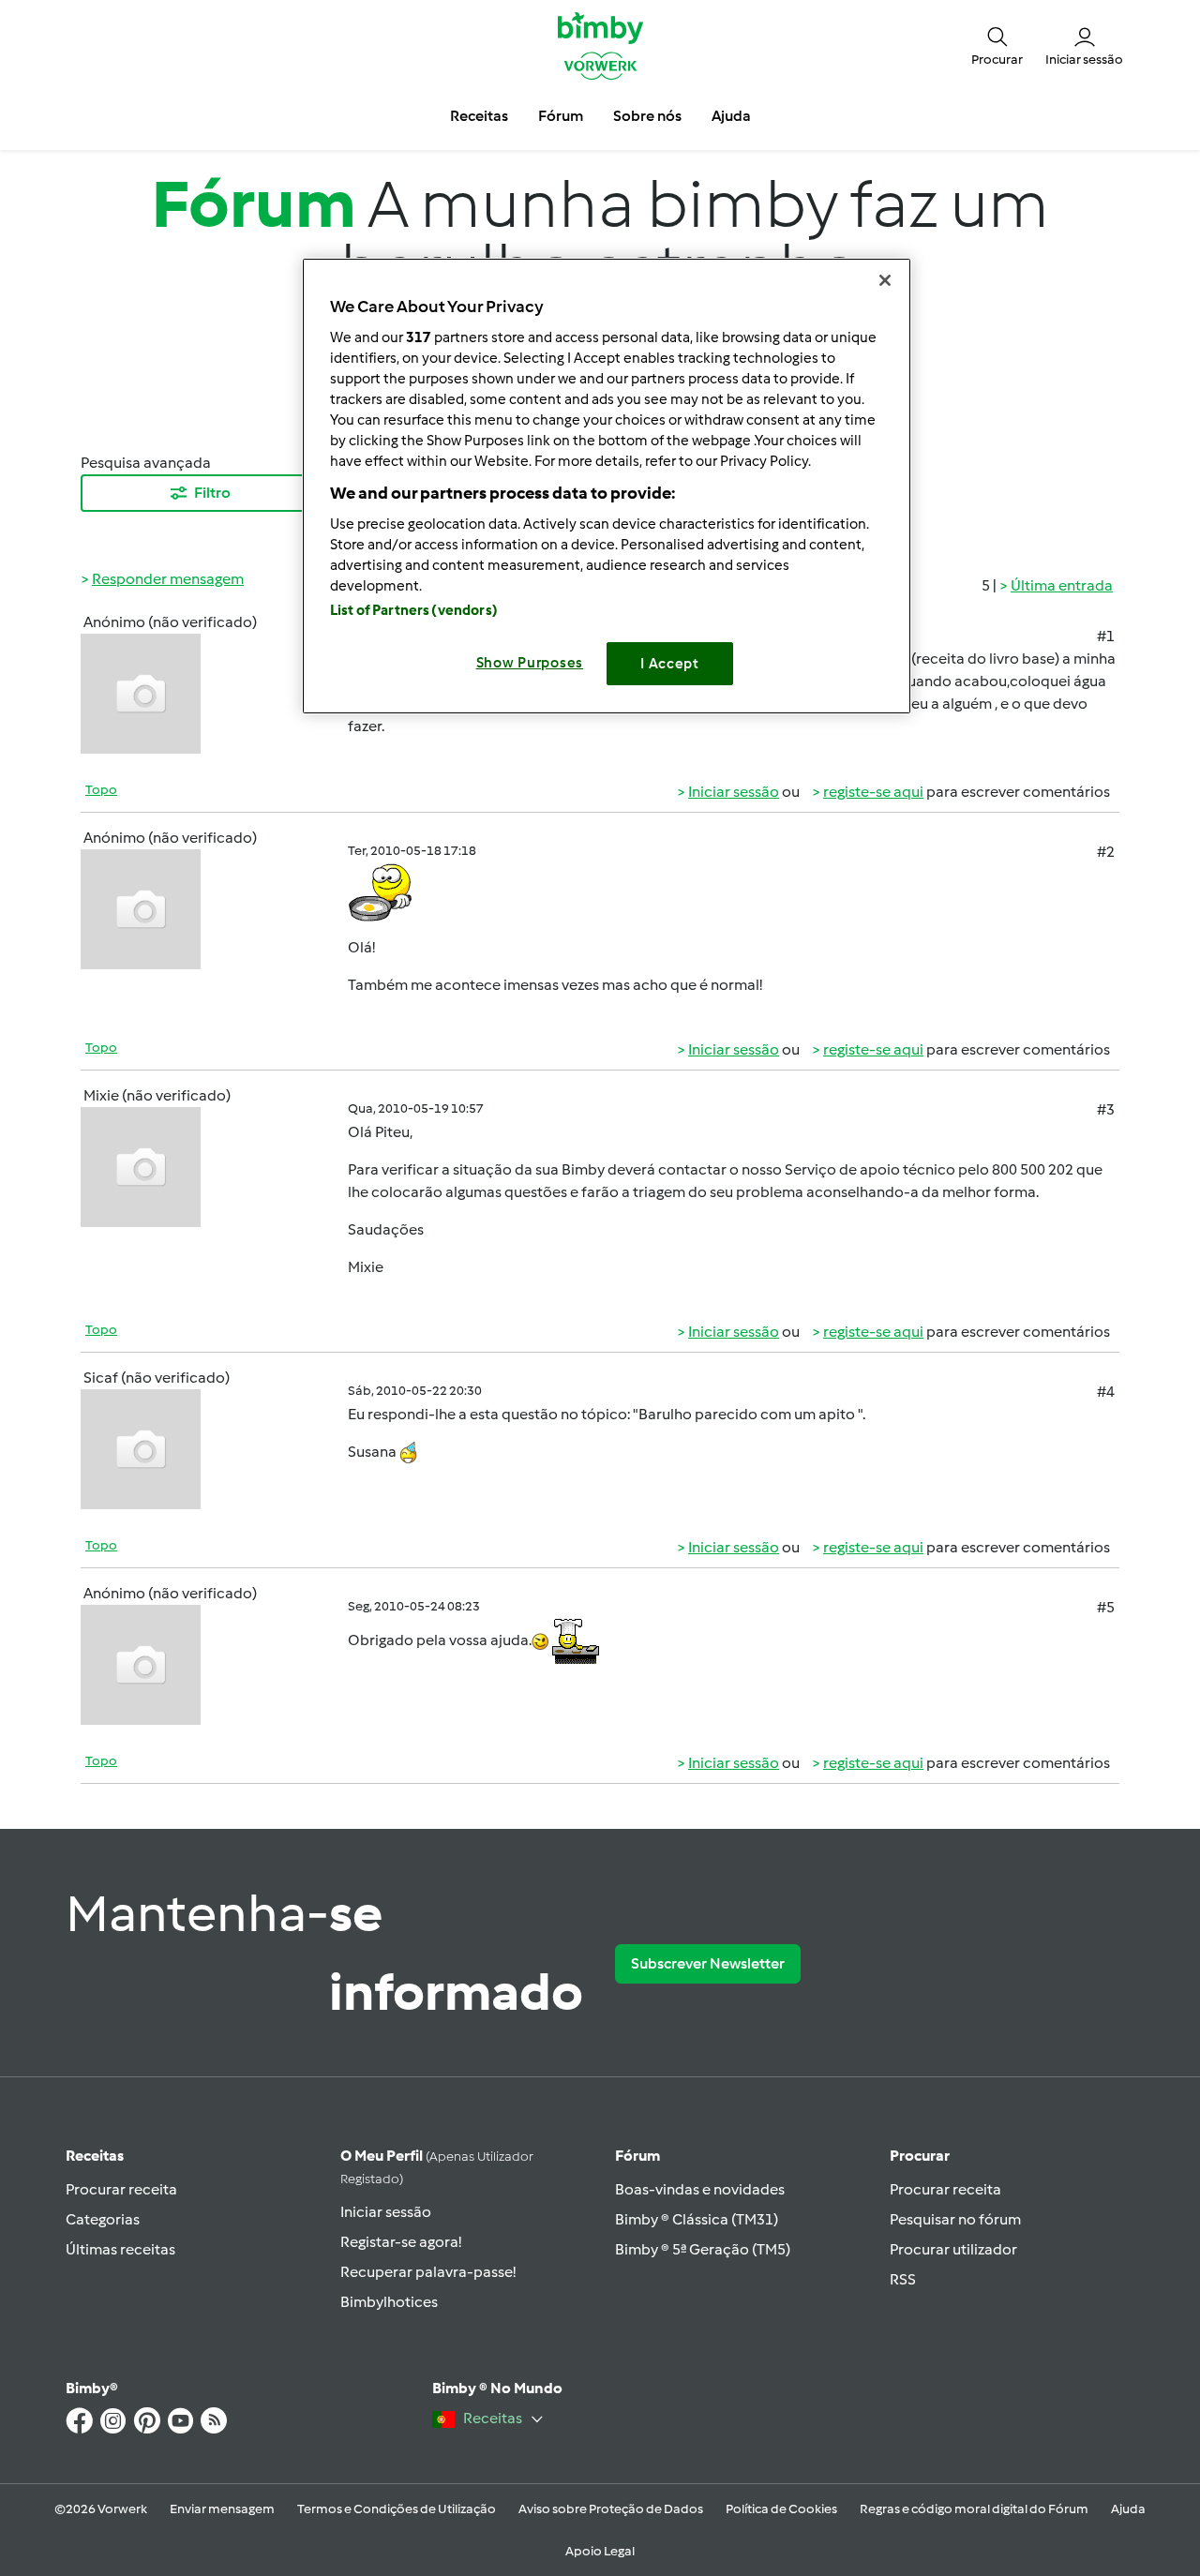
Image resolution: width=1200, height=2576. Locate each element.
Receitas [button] (479, 116)
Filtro (212, 493)
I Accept (670, 664)
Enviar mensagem (222, 2509)
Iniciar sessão (734, 792)
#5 (1106, 1607)
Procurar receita (121, 2189)
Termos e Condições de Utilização (397, 2509)
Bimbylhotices (389, 2302)
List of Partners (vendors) (414, 610)
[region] (607, 486)
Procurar (920, 2156)
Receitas (95, 2156)
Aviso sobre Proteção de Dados (611, 2509)
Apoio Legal (600, 2551)
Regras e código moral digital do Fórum (974, 2509)
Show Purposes (530, 663)
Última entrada (1062, 585)
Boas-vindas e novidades (700, 2189)
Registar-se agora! (401, 2242)
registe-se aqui (873, 792)
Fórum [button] (561, 116)
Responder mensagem (168, 579)
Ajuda (1128, 2509)
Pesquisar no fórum (955, 2219)
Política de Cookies (781, 2509)
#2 (1106, 852)
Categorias (103, 2219)
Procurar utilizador (953, 2249)
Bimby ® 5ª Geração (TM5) (703, 2249)
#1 (1106, 636)
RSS (903, 2279)
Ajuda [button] (731, 116)
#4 (1106, 1392)
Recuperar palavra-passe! (428, 2272)
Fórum (637, 2156)
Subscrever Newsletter (708, 1963)
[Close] (885, 280)
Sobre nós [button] (647, 116)
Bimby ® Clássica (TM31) (697, 2219)
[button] (997, 45)
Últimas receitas (120, 2249)
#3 (1106, 1109)
